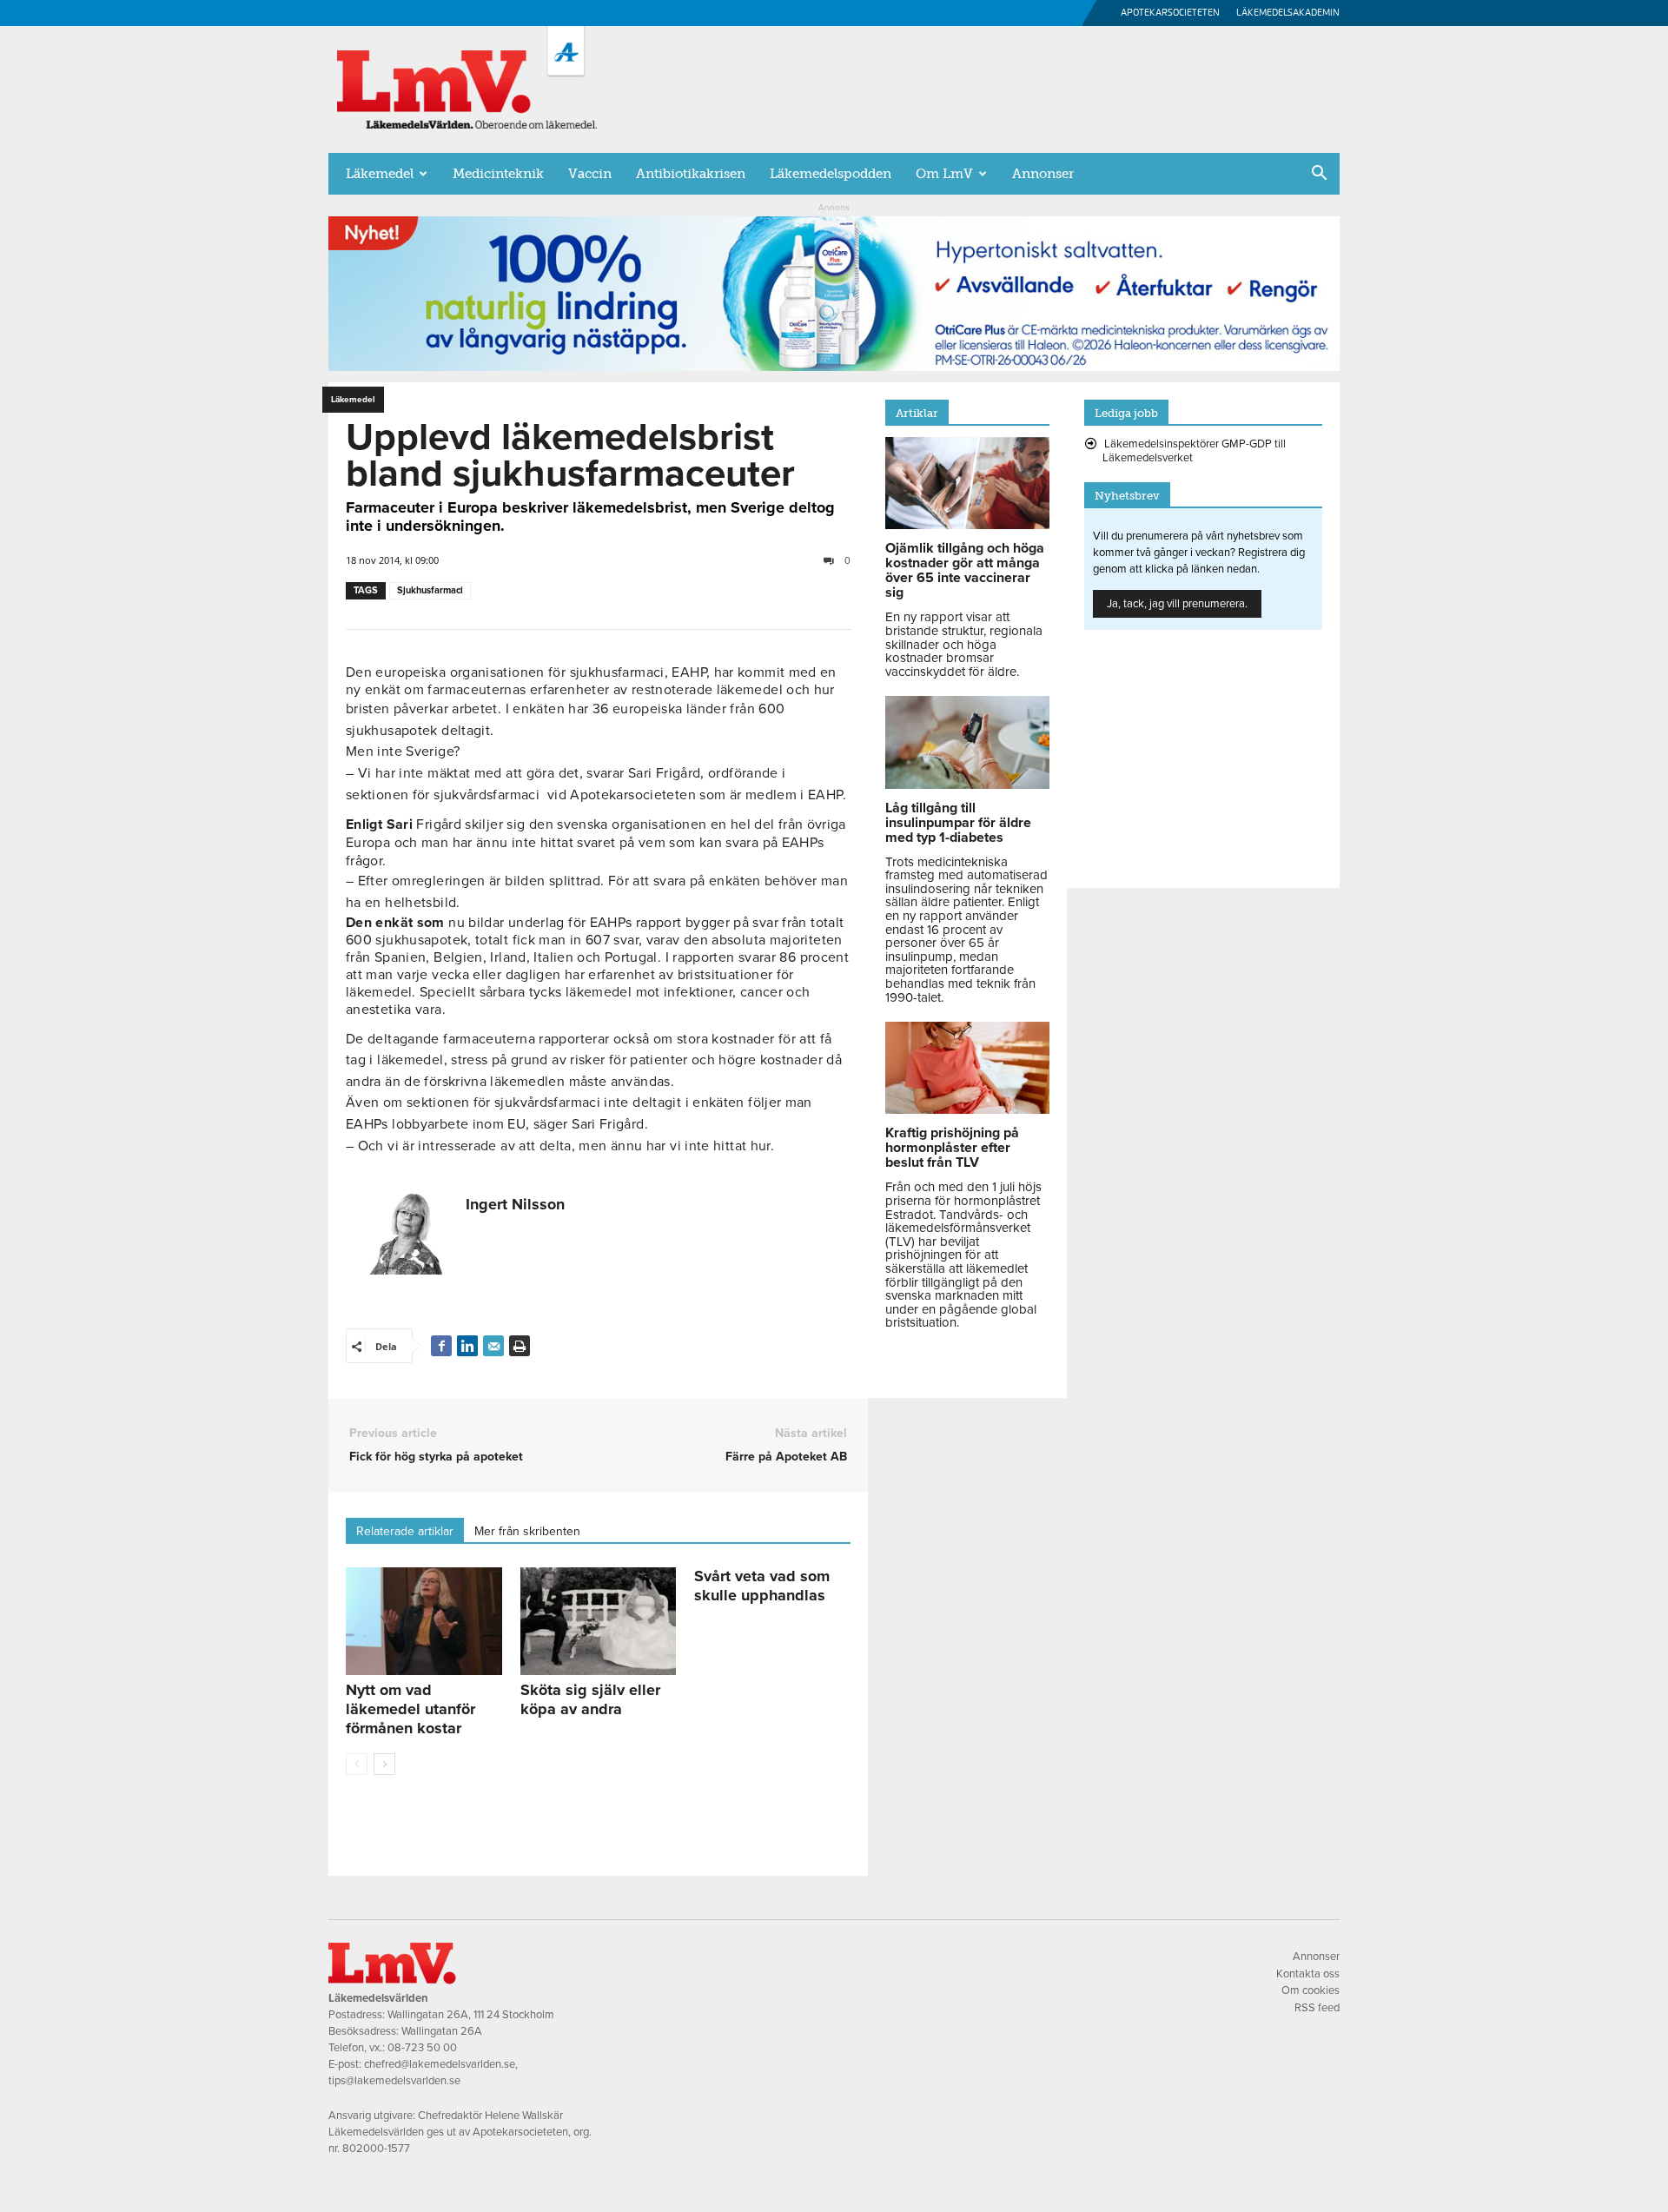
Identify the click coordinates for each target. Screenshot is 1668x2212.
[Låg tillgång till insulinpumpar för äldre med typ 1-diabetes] (967, 785)
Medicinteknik (498, 174)
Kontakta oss (1308, 1974)
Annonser (1043, 174)
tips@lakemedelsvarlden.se (394, 2081)
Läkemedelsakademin (1288, 13)
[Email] (493, 1346)
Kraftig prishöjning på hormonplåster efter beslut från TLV (952, 1148)
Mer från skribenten (527, 1531)
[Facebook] (441, 1346)
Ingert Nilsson (515, 1204)
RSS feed (1317, 2008)
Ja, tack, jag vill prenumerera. (1177, 604)
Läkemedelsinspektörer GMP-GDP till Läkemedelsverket (1194, 451)
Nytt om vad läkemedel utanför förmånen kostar (410, 1709)
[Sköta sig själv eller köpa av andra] (599, 1621)
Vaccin (590, 174)
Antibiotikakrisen (691, 174)
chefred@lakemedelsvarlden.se (440, 2064)
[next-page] (384, 1764)
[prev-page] (357, 1764)
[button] (1319, 175)
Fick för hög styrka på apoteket (436, 1457)
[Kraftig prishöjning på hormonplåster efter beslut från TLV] (967, 1109)
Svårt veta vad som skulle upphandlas (762, 1586)
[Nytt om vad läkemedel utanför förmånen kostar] (424, 1621)
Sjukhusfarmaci (430, 590)
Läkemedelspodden (831, 174)
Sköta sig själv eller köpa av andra (590, 1699)
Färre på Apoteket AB (786, 1457)
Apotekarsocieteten (1170, 13)
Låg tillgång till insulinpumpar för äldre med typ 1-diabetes (958, 823)
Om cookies (1311, 1990)
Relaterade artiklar (405, 1531)
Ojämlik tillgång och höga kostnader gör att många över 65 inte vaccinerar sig (965, 570)
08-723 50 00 (422, 2048)
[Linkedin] (467, 1346)
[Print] (520, 1346)
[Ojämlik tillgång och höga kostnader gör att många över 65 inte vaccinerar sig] (967, 525)
